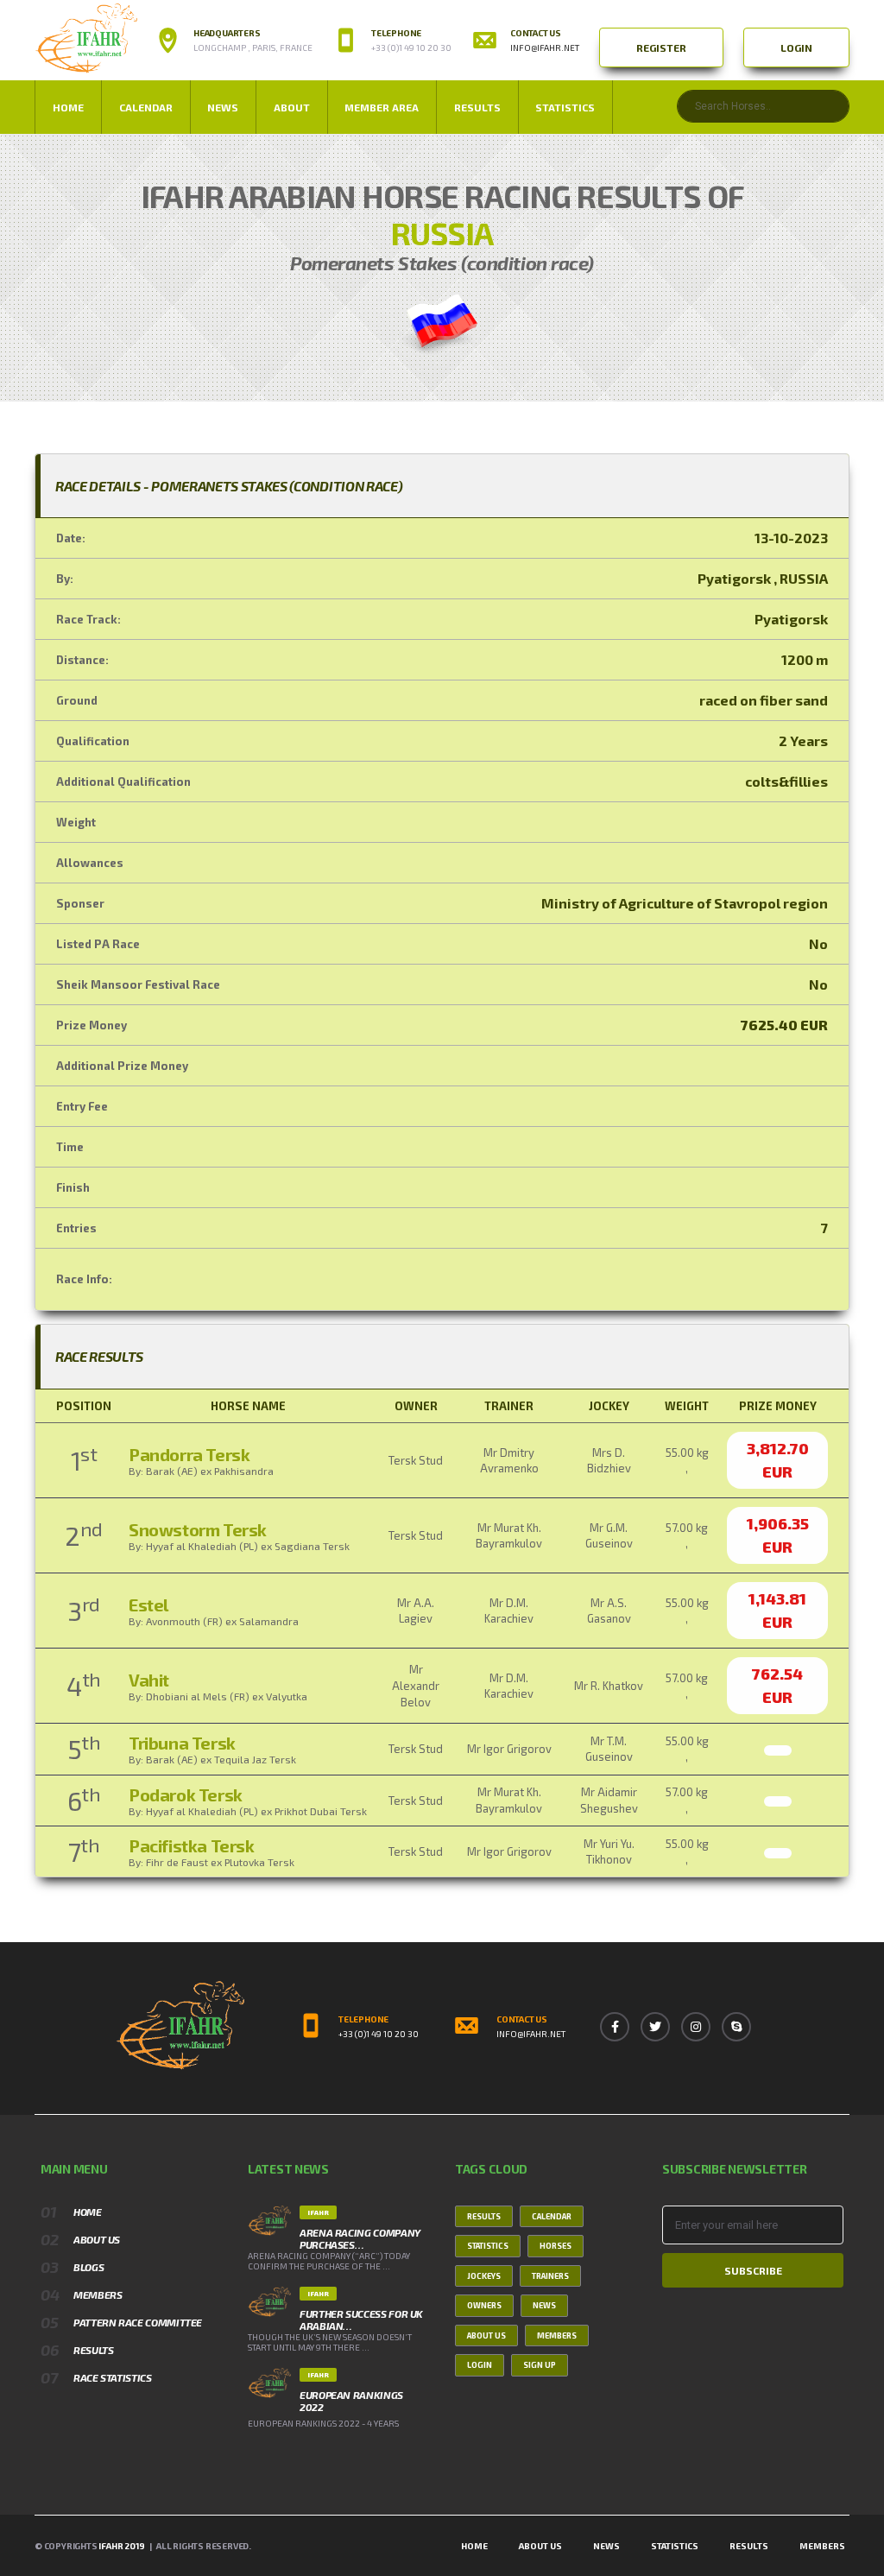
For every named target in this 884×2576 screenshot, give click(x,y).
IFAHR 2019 (121, 2546)
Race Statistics (113, 2377)
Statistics (565, 107)
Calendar (146, 107)
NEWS (223, 107)
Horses (556, 2246)
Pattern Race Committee (138, 2322)
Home (68, 107)
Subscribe (753, 2270)
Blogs (88, 2267)
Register (661, 47)
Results (477, 107)
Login (796, 47)
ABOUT (292, 107)
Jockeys (484, 2276)
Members (98, 2294)
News (544, 2305)
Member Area (382, 107)
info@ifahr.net (545, 47)
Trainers (550, 2276)
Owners (484, 2305)
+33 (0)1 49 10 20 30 (379, 2034)
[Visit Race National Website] (442, 322)
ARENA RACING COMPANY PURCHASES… (360, 2238)
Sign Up (540, 2365)
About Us (97, 2239)
